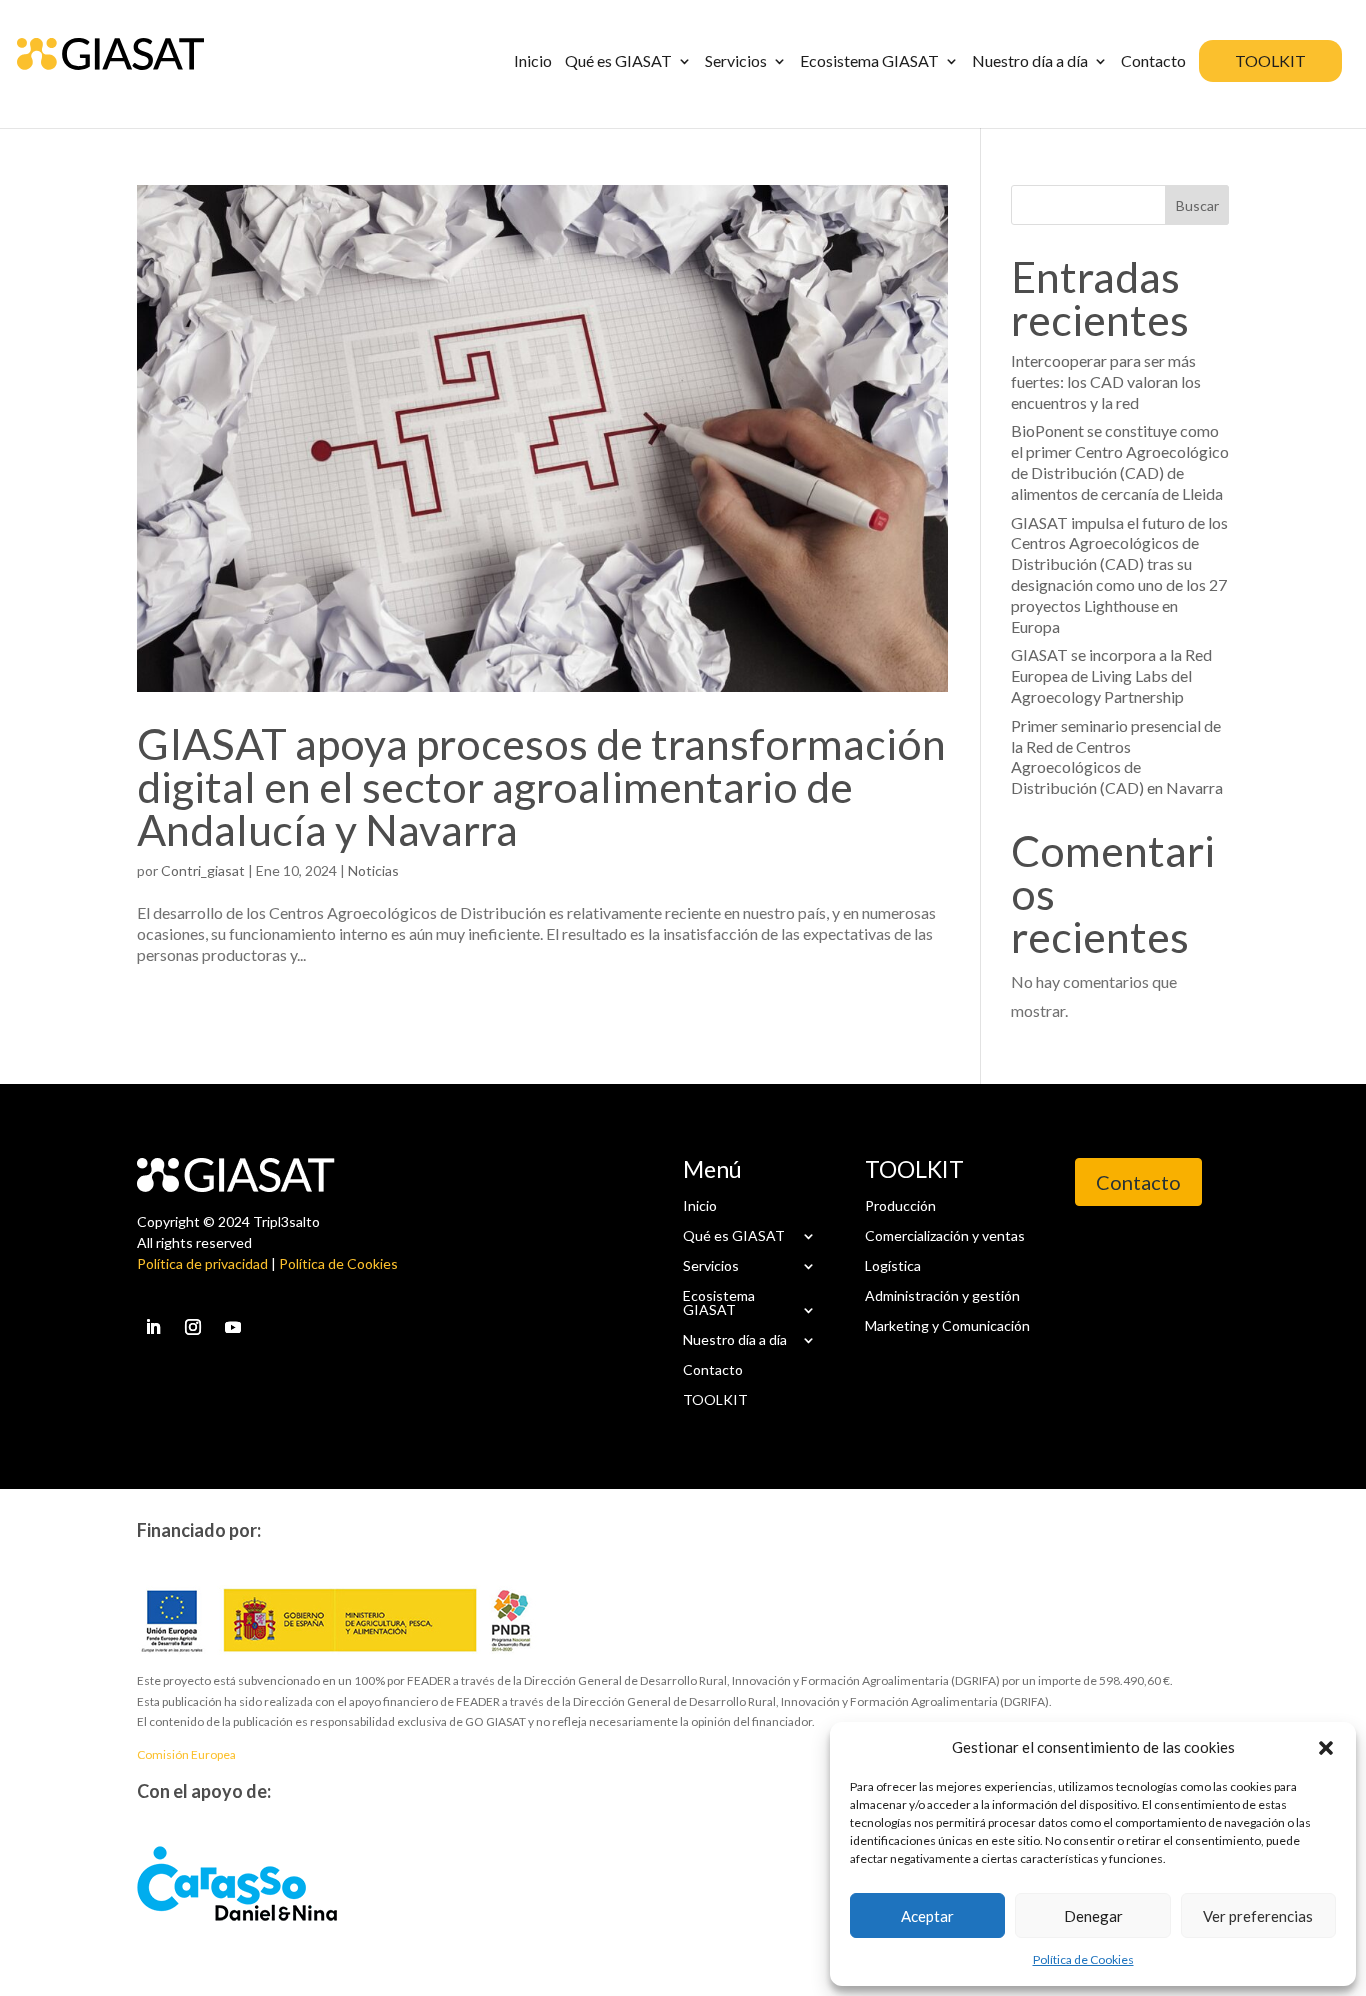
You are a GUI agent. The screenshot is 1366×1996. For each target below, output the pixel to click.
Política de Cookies (1083, 1959)
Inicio (700, 1205)
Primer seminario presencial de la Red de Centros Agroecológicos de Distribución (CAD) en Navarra (1117, 756)
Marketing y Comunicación (947, 1325)
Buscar (1197, 205)
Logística (893, 1265)
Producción (900, 1205)
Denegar (1093, 1916)
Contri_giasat (203, 870)
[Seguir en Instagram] (193, 1327)
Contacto (713, 1369)
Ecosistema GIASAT (719, 1302)
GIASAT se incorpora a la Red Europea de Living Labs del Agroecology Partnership (1111, 675)
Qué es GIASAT (734, 1235)
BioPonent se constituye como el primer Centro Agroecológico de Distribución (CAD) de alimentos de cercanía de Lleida (1120, 461)
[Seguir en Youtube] (233, 1327)
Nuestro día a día (735, 1339)
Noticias (373, 870)
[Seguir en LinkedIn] (153, 1327)
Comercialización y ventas (945, 1235)
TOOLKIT (715, 1399)
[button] (1326, 1748)
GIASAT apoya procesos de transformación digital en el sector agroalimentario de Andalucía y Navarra (541, 786)
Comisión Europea (186, 1754)
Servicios (711, 1265)
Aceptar (927, 1916)
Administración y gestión (942, 1295)
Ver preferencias (1258, 1916)
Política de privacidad (202, 1263)
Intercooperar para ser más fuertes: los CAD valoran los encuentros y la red (1106, 381)
